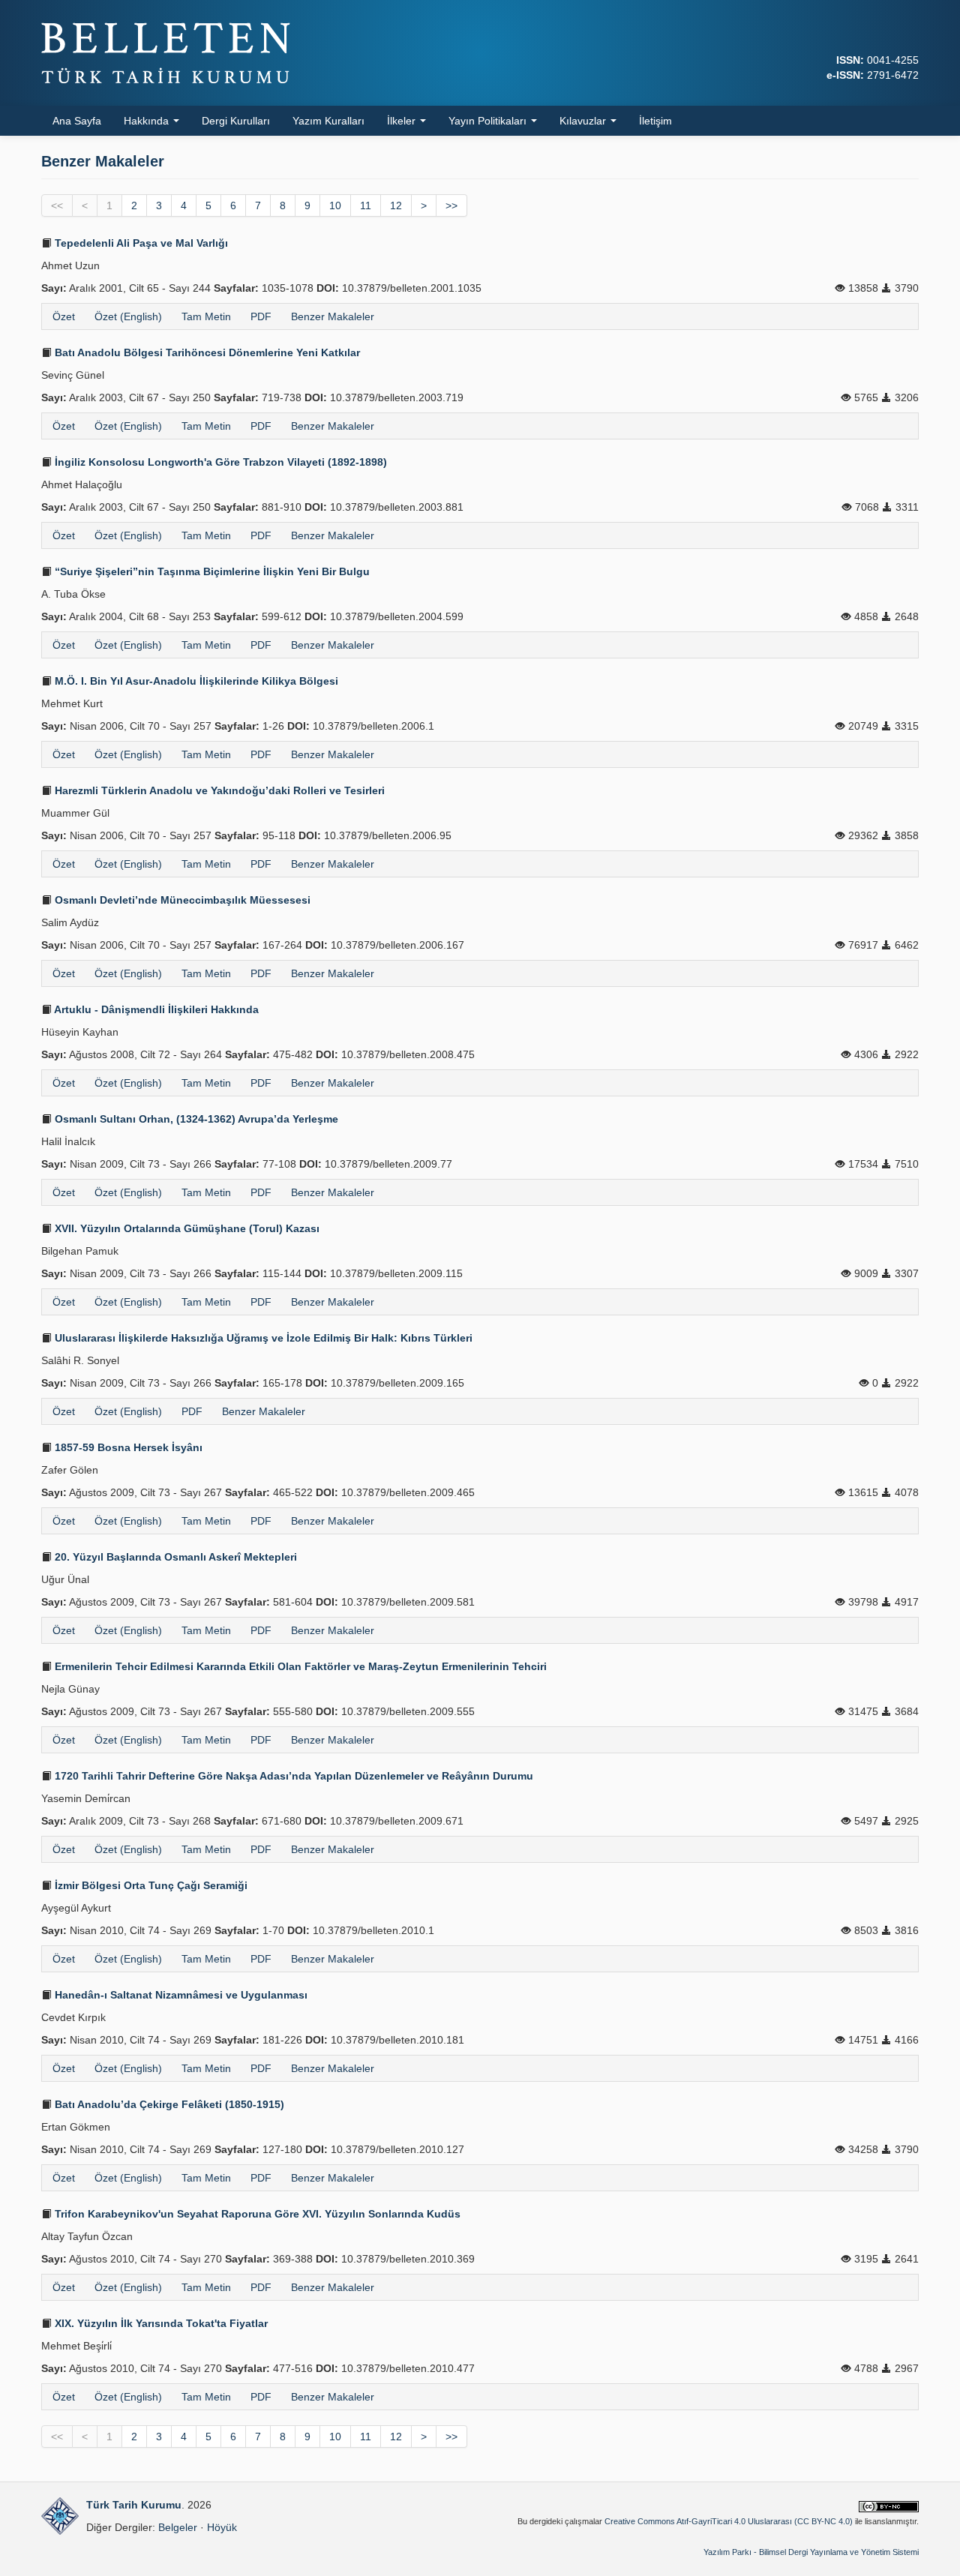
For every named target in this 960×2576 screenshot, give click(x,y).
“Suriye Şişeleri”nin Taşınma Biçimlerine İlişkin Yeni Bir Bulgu (211, 571)
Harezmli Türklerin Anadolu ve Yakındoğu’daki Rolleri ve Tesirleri (218, 790)
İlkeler (403, 121)
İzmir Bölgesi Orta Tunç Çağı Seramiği (150, 1885)
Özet (64, 316)
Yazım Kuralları (328, 121)
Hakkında (148, 121)
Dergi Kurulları (236, 121)
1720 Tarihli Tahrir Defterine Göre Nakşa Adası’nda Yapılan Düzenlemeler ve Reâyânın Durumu (292, 1776)
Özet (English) (128, 316)
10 (335, 205)
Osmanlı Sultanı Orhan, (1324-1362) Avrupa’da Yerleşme (195, 1119)
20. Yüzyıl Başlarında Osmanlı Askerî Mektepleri (174, 1557)
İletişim (655, 121)
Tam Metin (206, 316)
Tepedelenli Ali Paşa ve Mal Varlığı (140, 243)
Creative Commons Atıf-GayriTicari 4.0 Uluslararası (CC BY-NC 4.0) (729, 2521)
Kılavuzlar (584, 121)
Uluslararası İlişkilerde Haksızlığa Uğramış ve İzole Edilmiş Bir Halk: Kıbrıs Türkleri (262, 1338)
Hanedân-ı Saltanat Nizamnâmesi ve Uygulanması (180, 1995)
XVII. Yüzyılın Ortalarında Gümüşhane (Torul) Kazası (186, 1228)
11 (366, 205)
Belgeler (178, 2527)
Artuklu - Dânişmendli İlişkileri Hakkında (155, 1009)
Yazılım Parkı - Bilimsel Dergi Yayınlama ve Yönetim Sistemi (811, 2552)
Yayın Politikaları (489, 121)
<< (57, 205)
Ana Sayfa (77, 121)
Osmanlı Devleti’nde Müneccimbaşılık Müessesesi (181, 900)
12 (396, 205)
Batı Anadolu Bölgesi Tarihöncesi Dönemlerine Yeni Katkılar (206, 352)
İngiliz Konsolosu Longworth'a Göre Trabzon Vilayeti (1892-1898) (219, 462)
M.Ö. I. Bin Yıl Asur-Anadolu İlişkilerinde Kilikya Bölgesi (195, 681)
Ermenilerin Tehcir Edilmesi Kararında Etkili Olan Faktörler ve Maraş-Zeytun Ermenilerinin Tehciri (299, 1666)
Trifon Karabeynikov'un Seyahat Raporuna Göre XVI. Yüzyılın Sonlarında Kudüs (256, 2214)
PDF (261, 316)
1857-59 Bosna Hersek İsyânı (127, 1447)
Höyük (222, 2527)
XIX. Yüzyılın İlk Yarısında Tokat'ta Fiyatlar (160, 2323)
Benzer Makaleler (333, 316)
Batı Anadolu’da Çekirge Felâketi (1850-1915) (168, 2104)
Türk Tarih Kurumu (134, 2505)
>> (451, 205)
